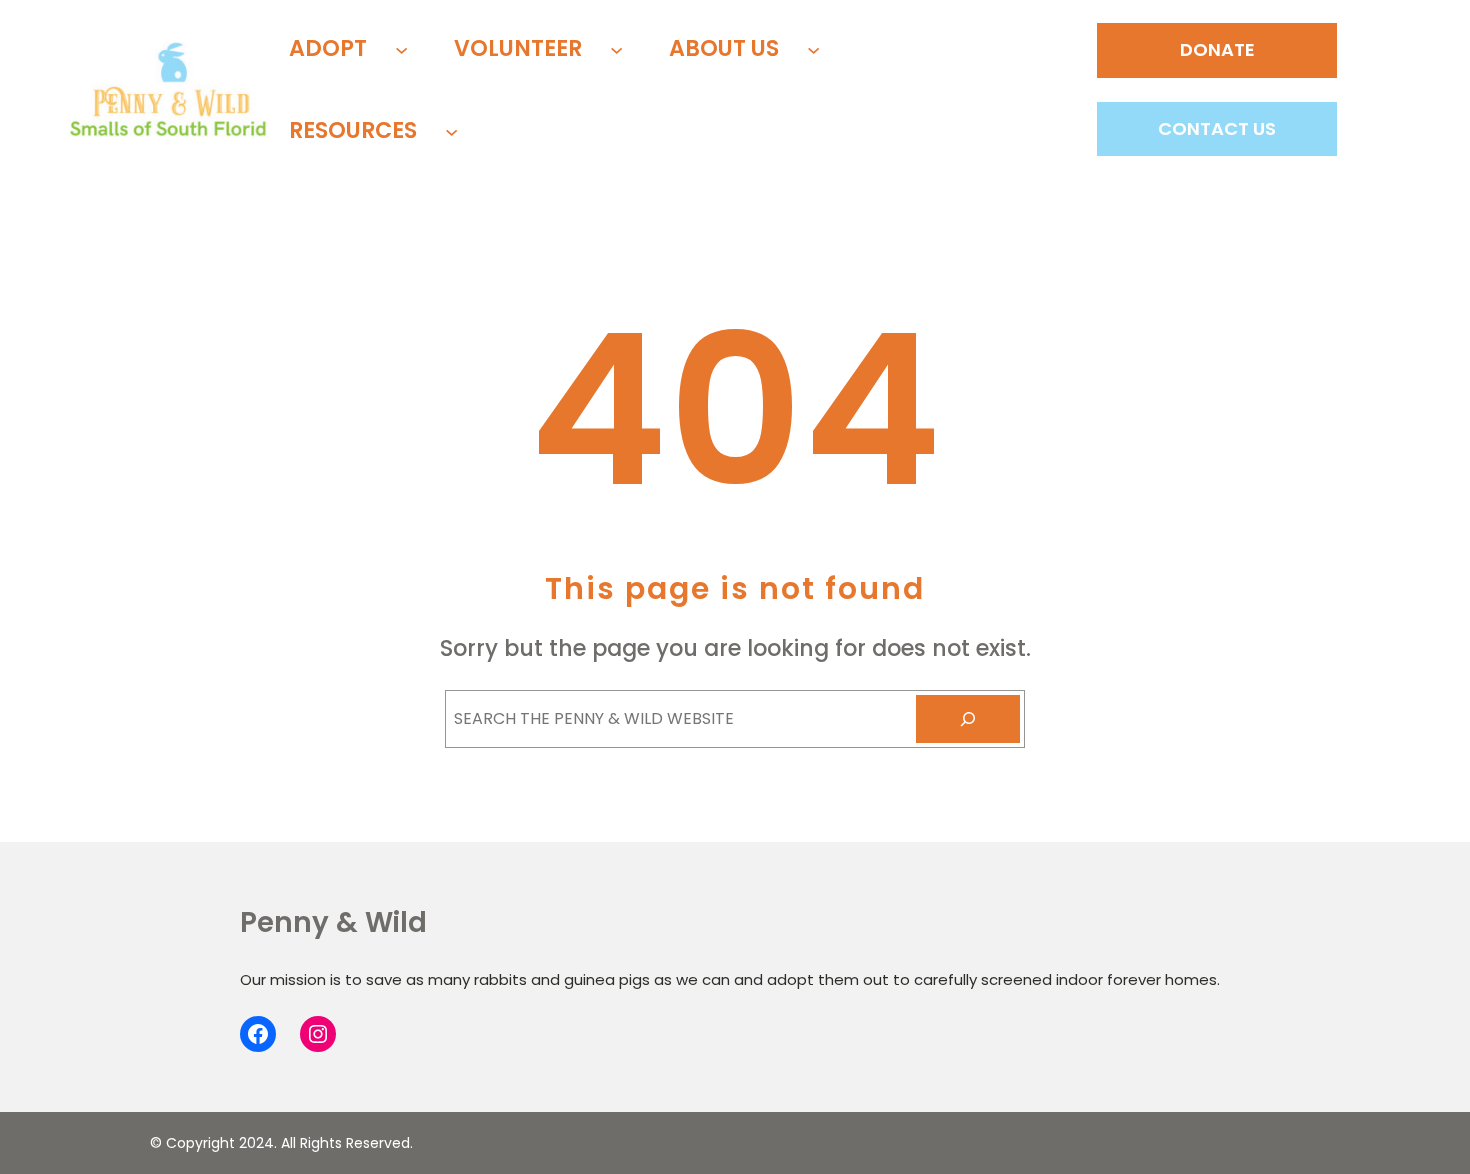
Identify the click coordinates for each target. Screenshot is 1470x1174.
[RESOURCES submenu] (451, 130)
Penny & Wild (333, 922)
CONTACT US (1217, 128)
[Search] (968, 719)
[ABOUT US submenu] (813, 48)
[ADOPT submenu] (401, 48)
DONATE (1217, 49)
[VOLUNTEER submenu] (616, 48)
